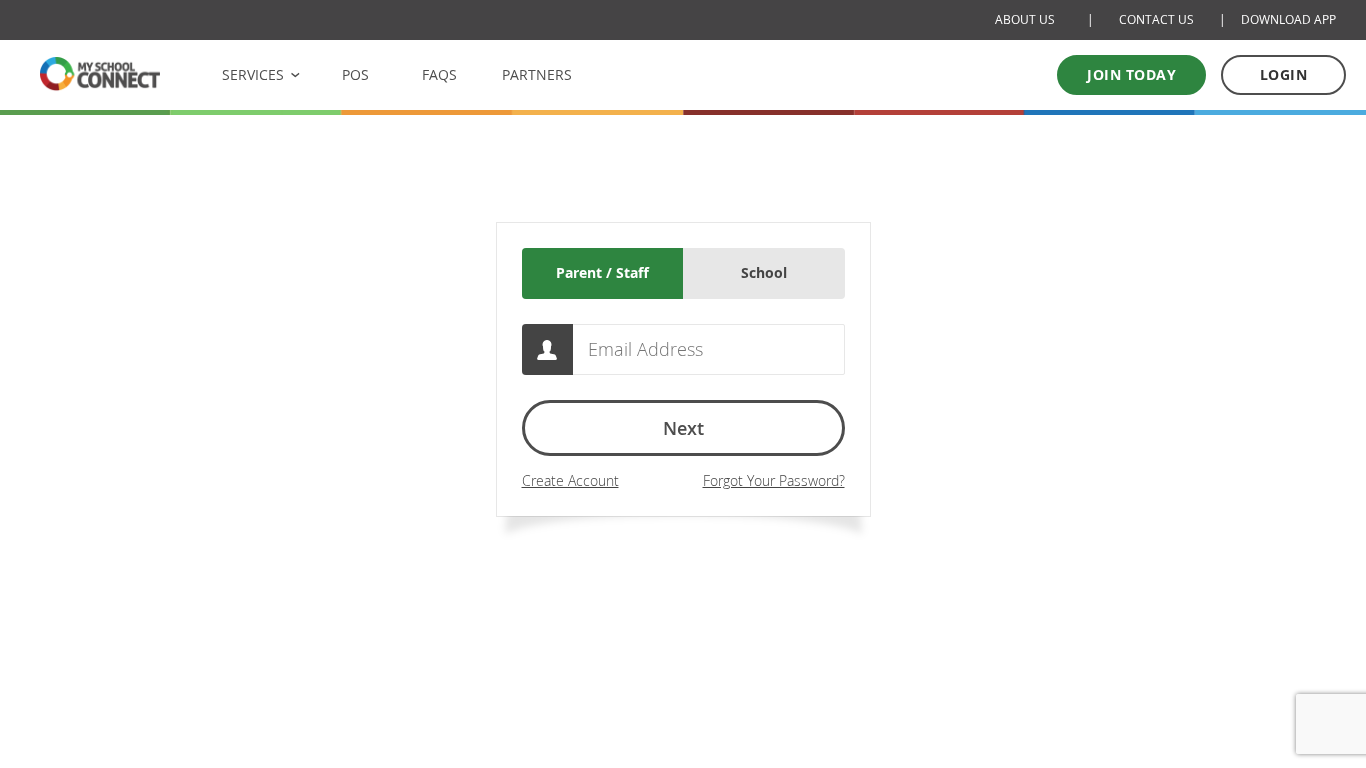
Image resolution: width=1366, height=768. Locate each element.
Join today (1131, 74)
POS (355, 74)
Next (683, 428)
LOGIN (1284, 74)
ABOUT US (1025, 19)
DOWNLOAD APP (1288, 19)
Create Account (570, 480)
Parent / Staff (602, 272)
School (764, 272)
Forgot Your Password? (774, 480)
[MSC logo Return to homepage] (100, 73)
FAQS (439, 74)
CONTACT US (1156, 19)
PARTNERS (537, 74)
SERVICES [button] (253, 74)
